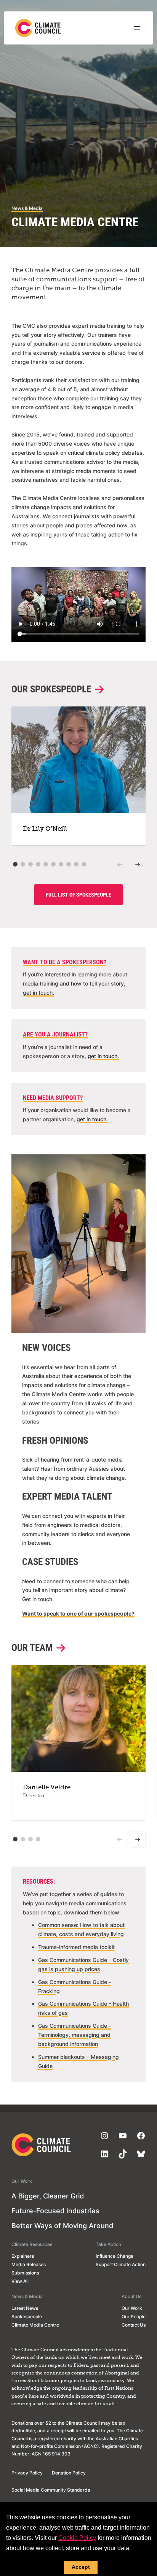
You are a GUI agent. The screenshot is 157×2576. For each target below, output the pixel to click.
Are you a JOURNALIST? (55, 1034)
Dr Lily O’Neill (45, 829)
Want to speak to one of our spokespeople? (78, 1613)
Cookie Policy (77, 2538)
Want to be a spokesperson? (65, 962)
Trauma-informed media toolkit (76, 1947)
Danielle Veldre (47, 1788)
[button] (15, 864)
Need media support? (53, 1098)
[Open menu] (137, 28)
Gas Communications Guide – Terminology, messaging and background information (75, 2035)
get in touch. (38, 993)
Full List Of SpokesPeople (78, 895)
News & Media (27, 208)
